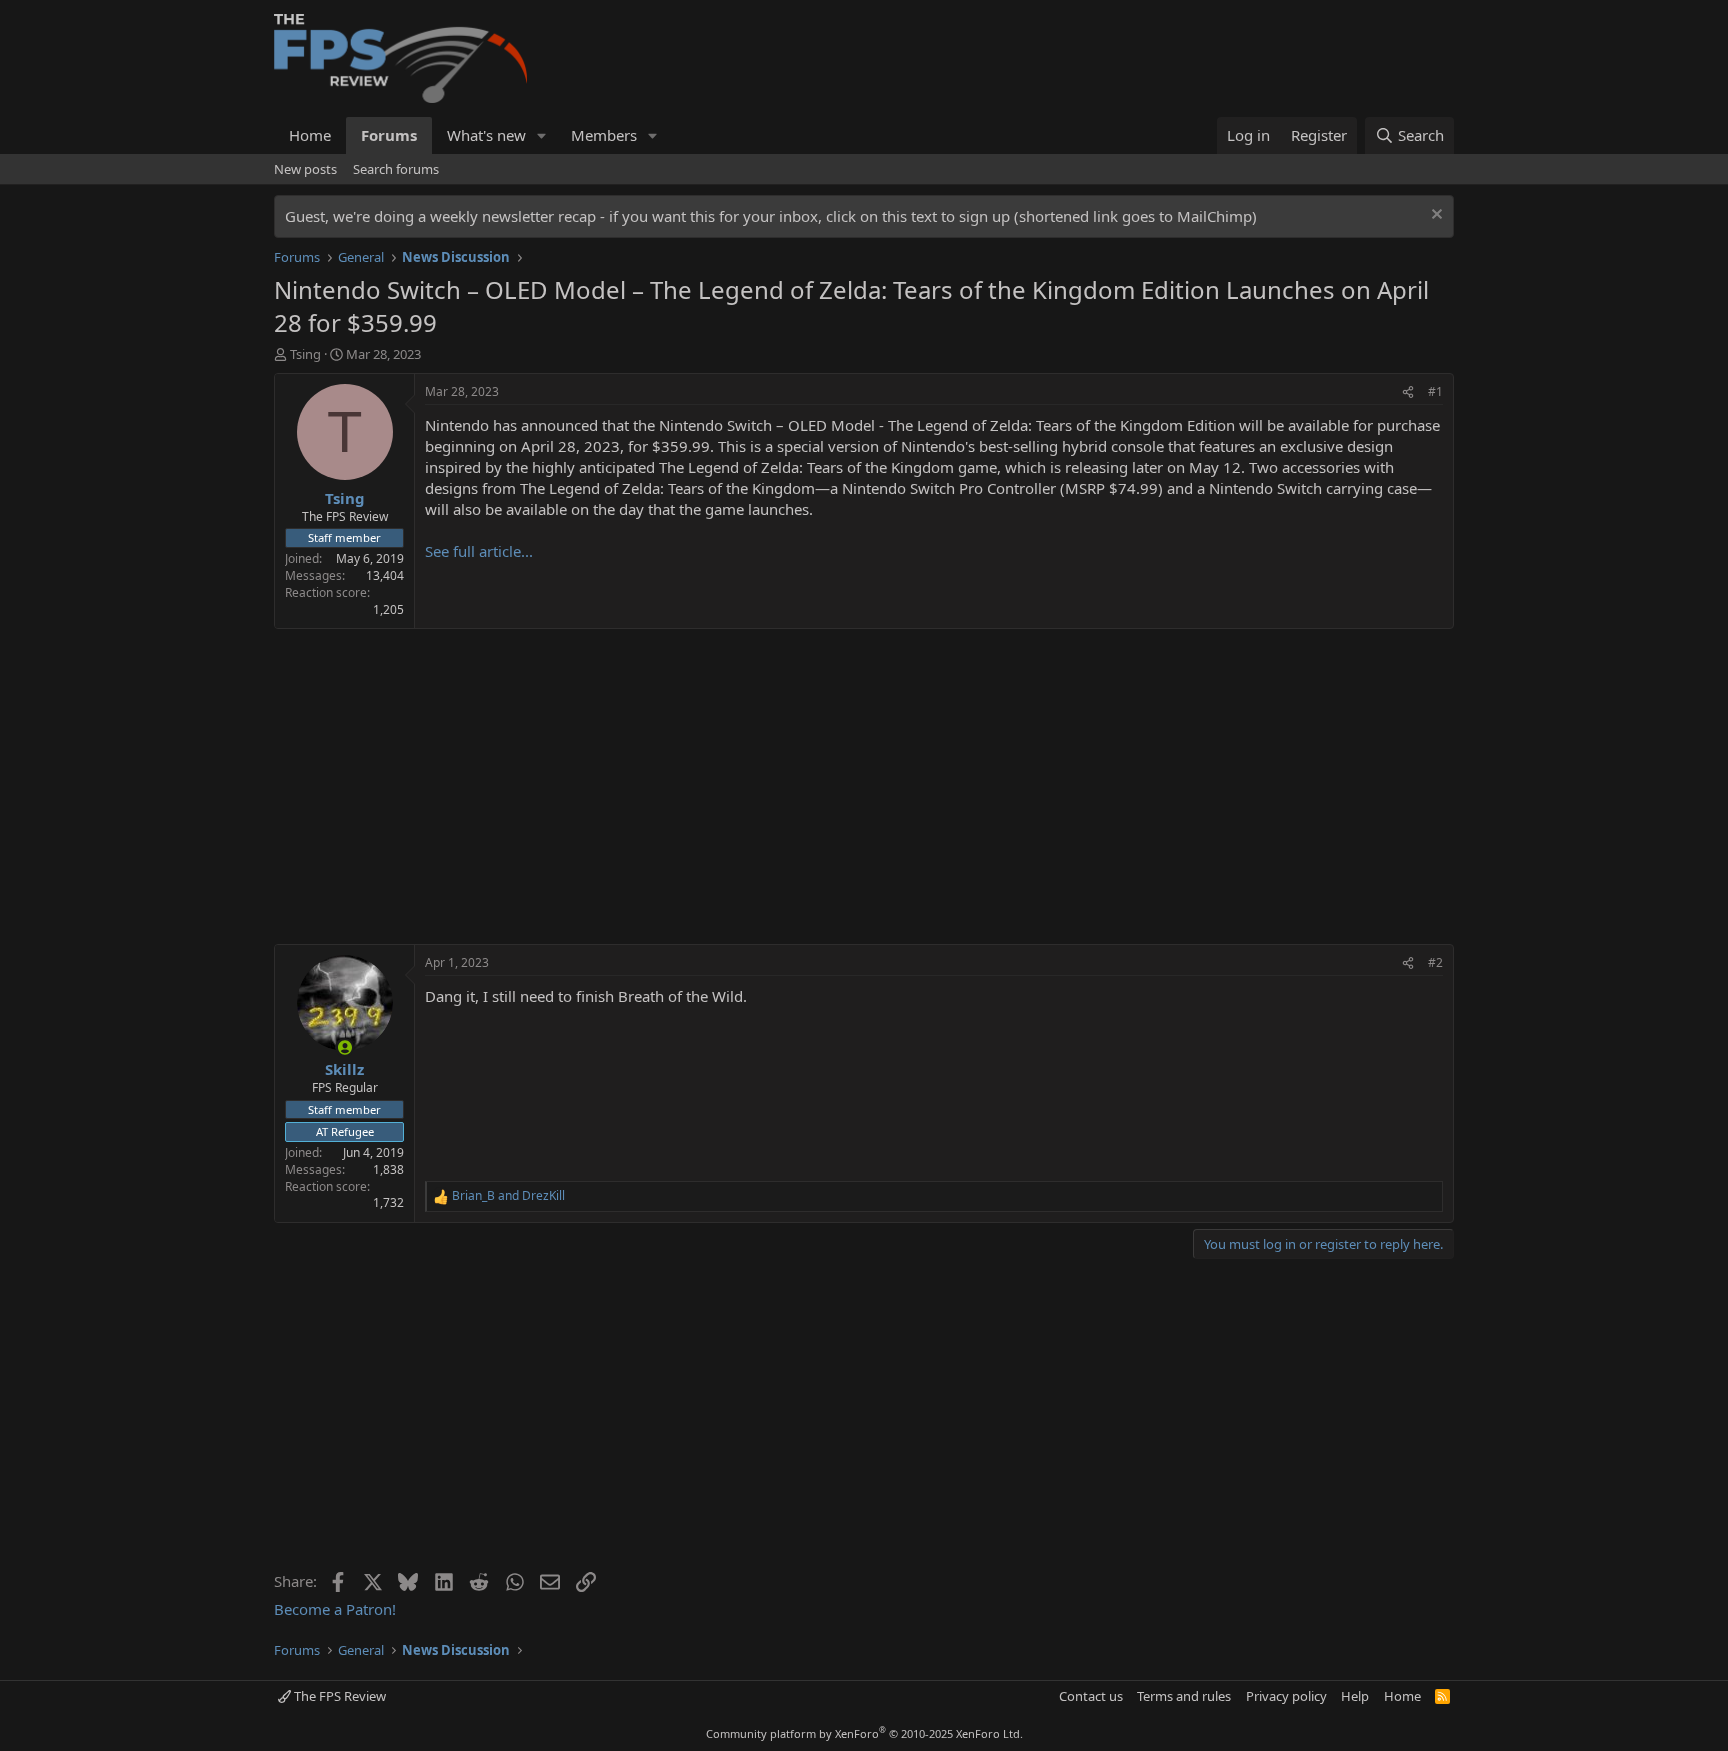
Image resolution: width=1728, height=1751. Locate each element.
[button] (542, 135)
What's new (486, 135)
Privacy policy (1286, 1696)
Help (1355, 1696)
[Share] (1408, 392)
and (508, 1196)
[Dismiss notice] (1434, 216)
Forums (389, 135)
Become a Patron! (335, 1609)
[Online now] (344, 1047)
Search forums (396, 169)
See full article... (479, 551)
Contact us (1091, 1696)
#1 (1435, 391)
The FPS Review (338, 1696)
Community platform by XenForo (864, 1733)
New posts (305, 169)
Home (310, 135)
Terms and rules (1184, 1696)
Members (604, 135)
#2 (1435, 962)
